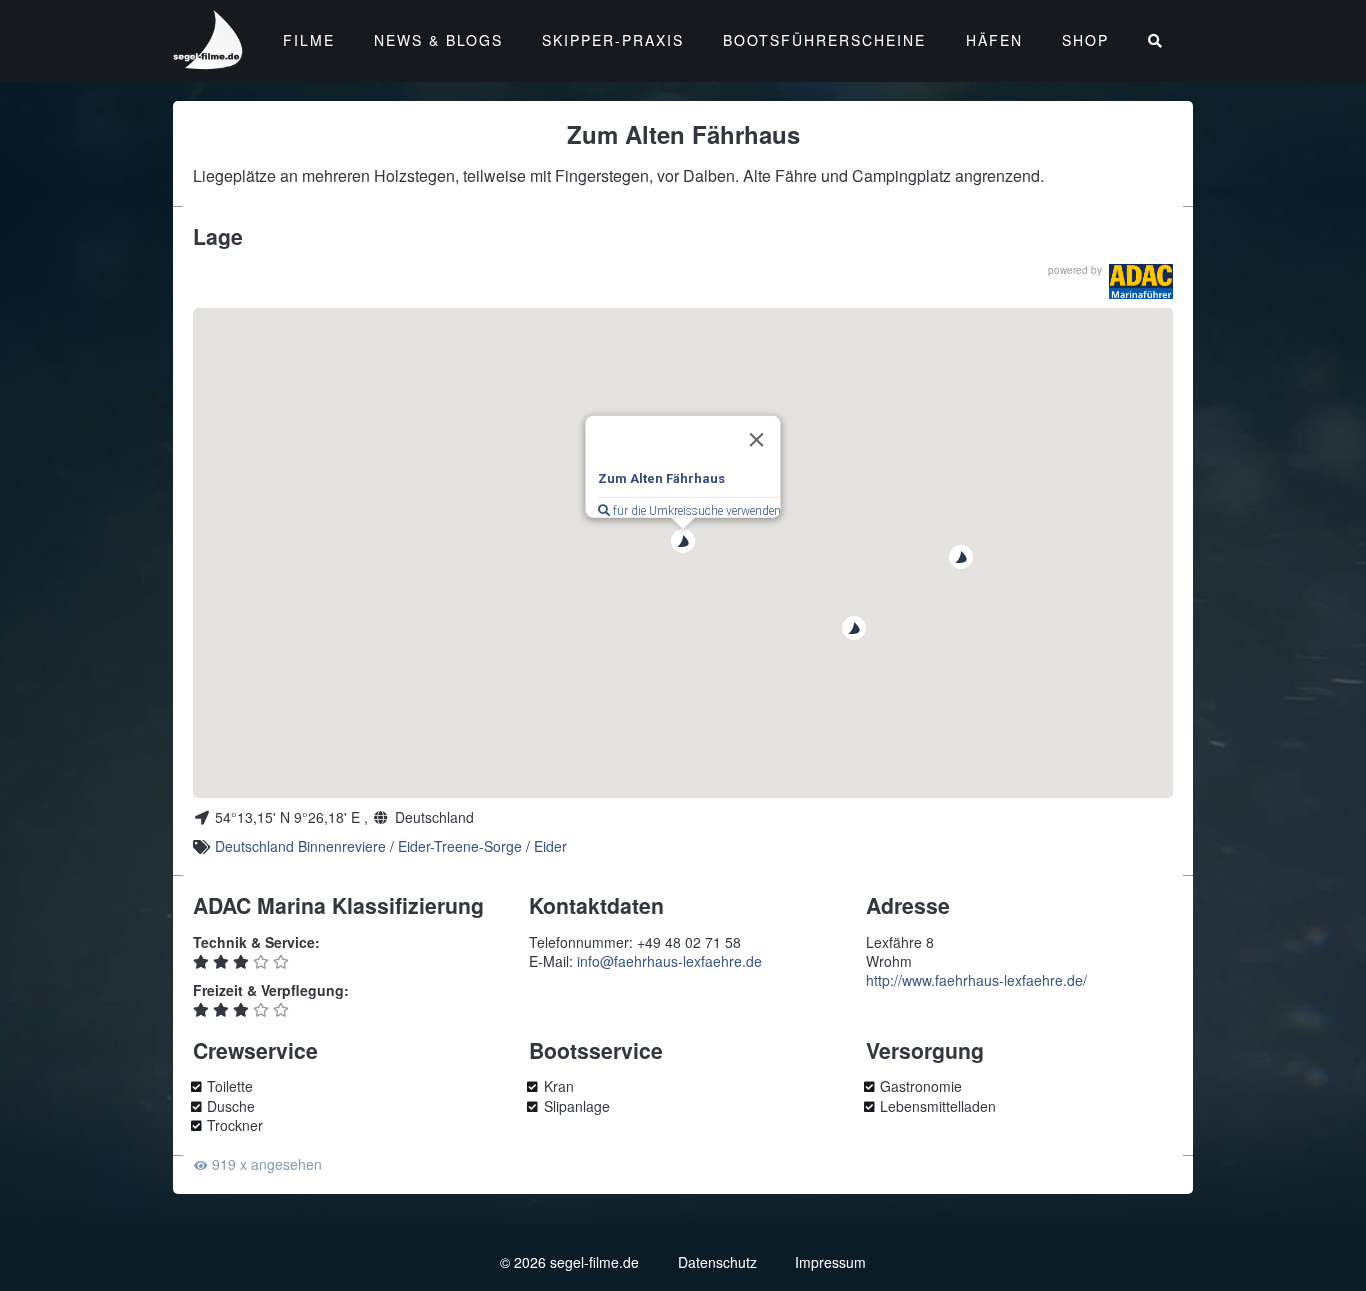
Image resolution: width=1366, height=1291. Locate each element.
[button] (961, 557)
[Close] (757, 440)
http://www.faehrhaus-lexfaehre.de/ (976, 980)
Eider (550, 846)
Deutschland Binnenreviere (300, 846)
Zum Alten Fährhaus (661, 478)
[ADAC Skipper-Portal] (1141, 281)
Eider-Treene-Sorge (460, 846)
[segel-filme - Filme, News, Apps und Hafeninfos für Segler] (209, 60)
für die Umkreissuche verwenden (695, 511)
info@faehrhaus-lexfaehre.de (669, 961)
